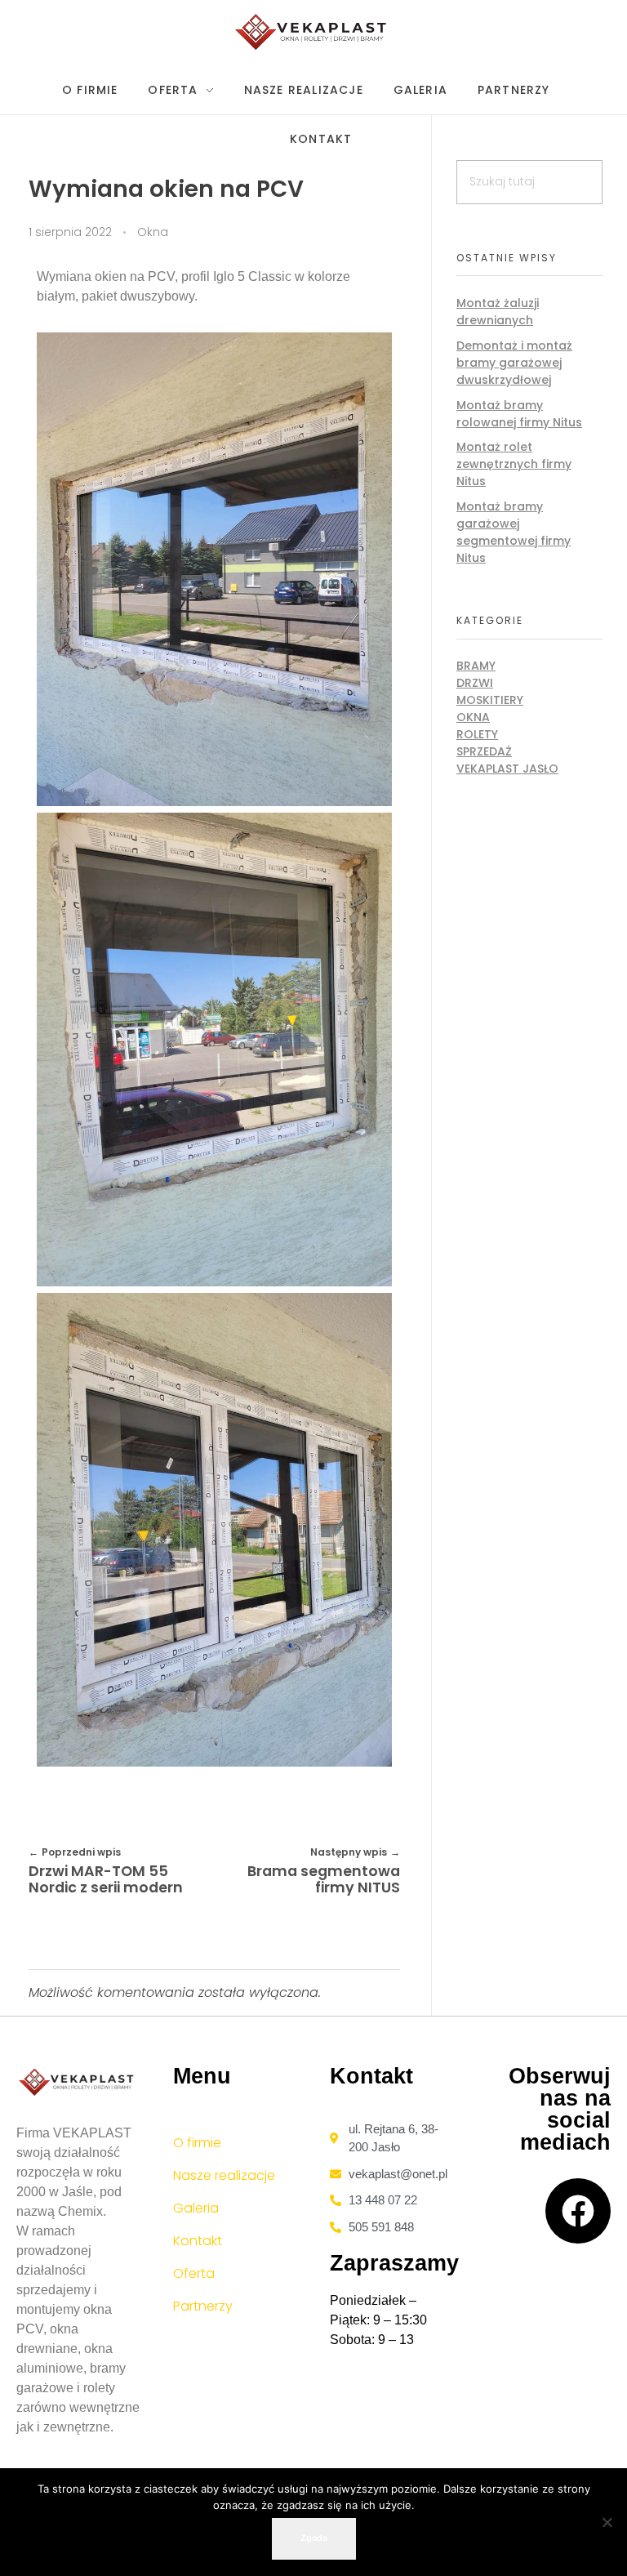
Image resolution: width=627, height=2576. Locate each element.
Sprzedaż (484, 751)
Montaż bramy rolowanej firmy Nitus (519, 414)
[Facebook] (578, 2211)
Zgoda (314, 2538)
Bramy (476, 666)
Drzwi (475, 683)
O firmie (197, 2143)
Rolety (477, 734)
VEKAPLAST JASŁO (507, 769)
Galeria (196, 2208)
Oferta (194, 2273)
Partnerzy (203, 2306)
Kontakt (198, 2241)
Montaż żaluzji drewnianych (498, 312)
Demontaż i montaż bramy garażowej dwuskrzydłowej (514, 363)
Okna (153, 232)
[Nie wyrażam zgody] (607, 2522)
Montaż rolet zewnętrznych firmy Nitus (514, 464)
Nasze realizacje (224, 2175)
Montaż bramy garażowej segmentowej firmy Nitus (514, 532)
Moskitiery (490, 700)
